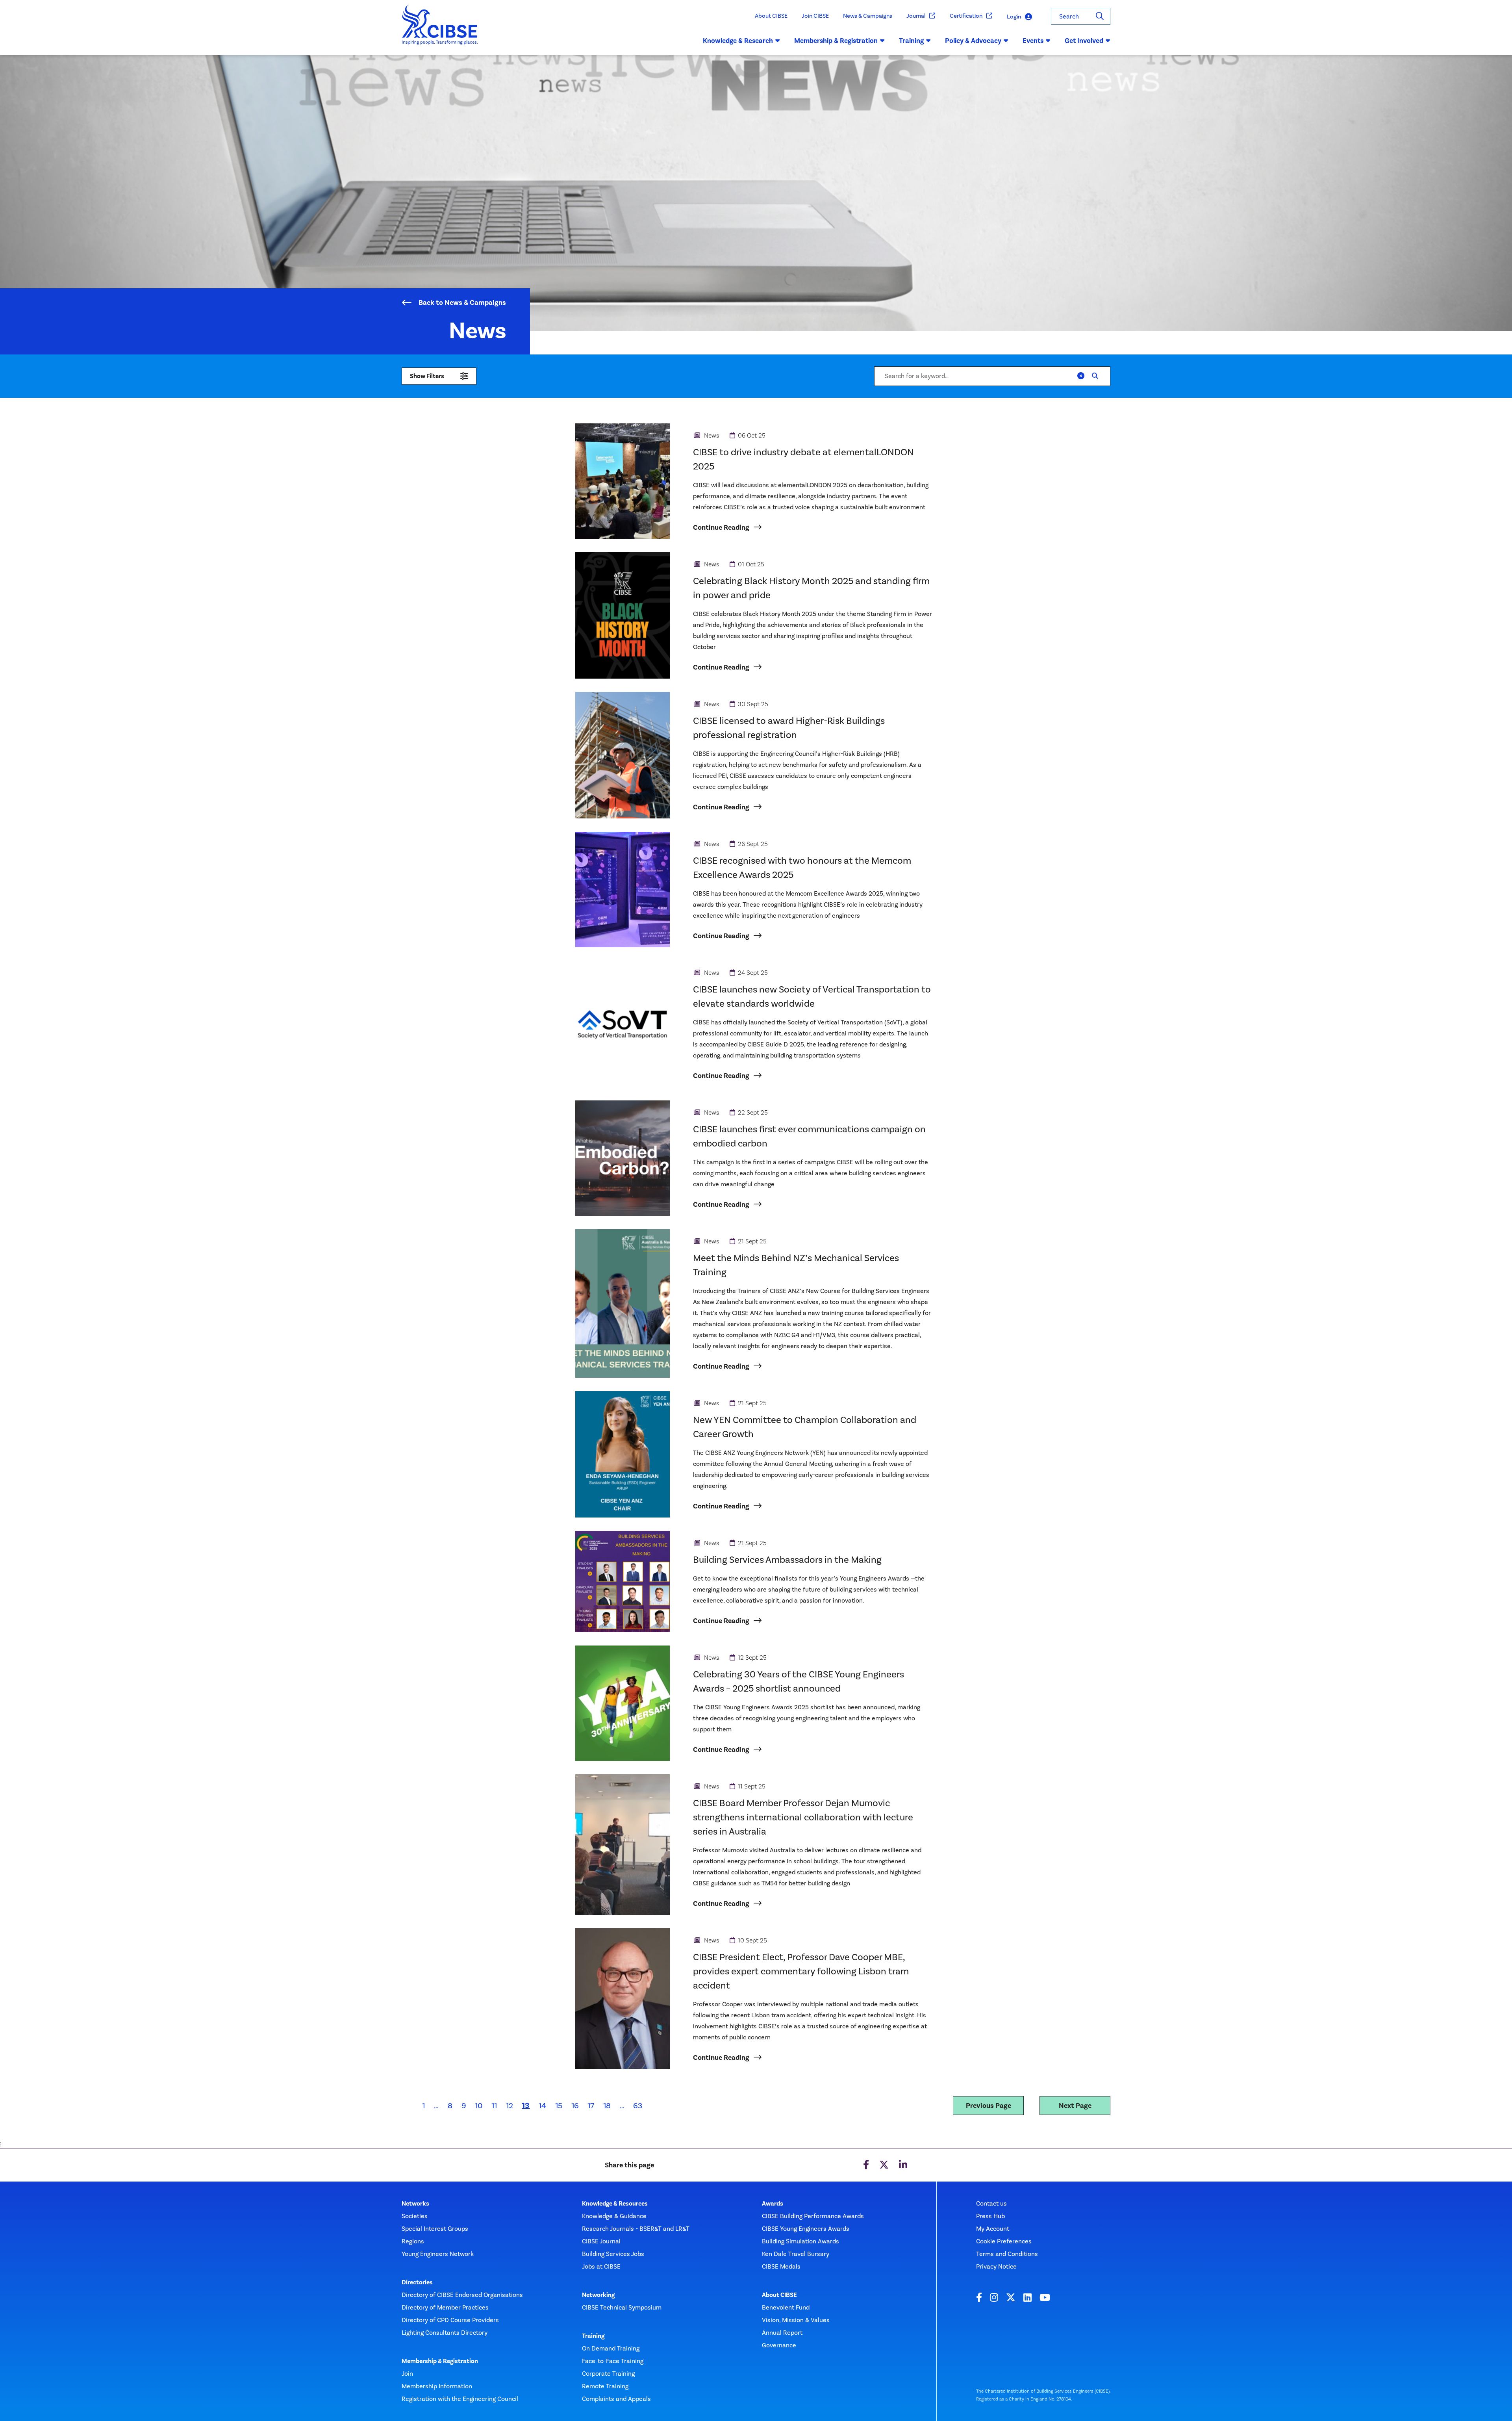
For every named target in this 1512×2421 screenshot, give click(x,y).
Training (593, 2336)
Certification (966, 16)
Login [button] (1014, 17)
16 (575, 2106)
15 (559, 2106)
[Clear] (1081, 376)
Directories (417, 2282)
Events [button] (1033, 41)
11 (494, 2106)
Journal (916, 16)
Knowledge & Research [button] (738, 41)
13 (528, 2105)
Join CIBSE (815, 16)
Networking (598, 2295)
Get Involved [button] (1084, 41)
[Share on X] (884, 2165)
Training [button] (911, 41)
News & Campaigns (868, 16)
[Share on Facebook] (866, 2165)
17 (591, 2106)
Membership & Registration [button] (836, 41)
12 (510, 2106)
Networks (415, 2204)
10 (479, 2106)
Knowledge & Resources (615, 2204)
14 (542, 2106)
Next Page (1075, 2106)
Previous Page (989, 2106)
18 (607, 2106)
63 (638, 2106)
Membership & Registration (440, 2361)
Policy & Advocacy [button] (973, 41)
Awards (773, 2204)
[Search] (1100, 16)
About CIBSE (771, 16)
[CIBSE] (440, 30)
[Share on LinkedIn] (903, 2165)
